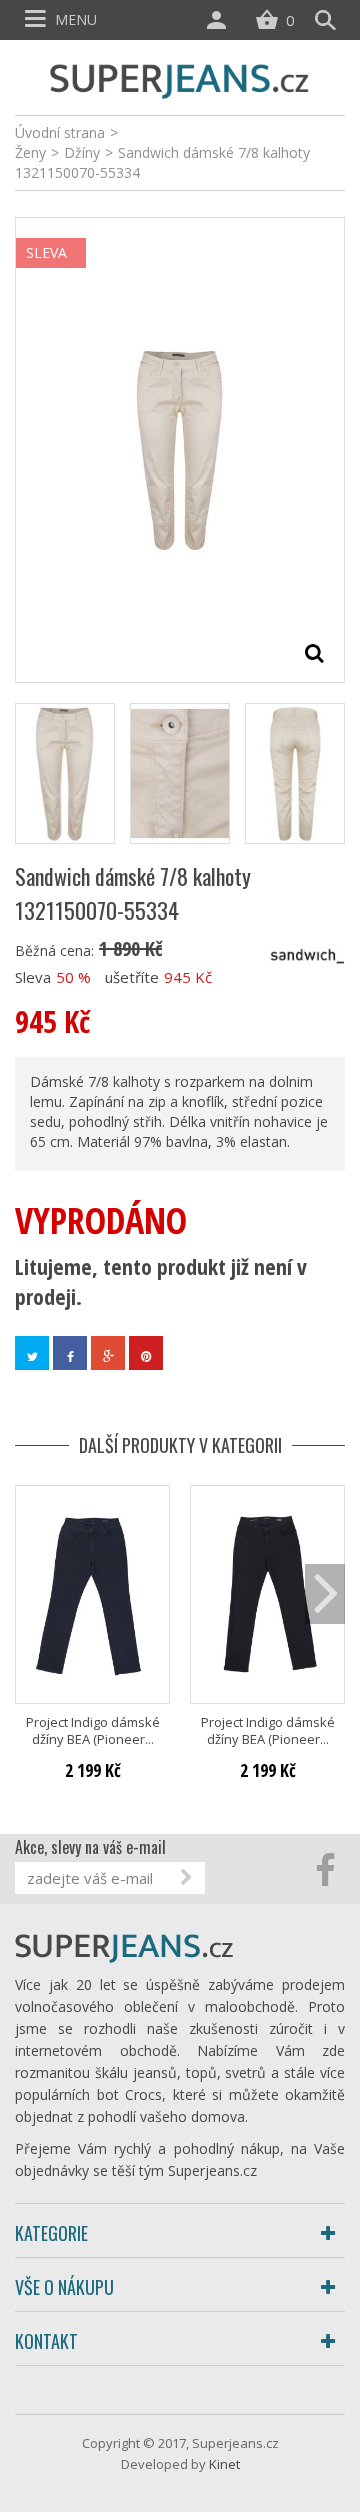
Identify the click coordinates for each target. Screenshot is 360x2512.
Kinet (224, 2464)
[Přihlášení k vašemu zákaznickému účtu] (221, 20)
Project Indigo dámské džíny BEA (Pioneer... (93, 1731)
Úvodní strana (60, 132)
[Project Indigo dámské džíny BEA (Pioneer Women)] (92, 1594)
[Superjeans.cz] (180, 78)
